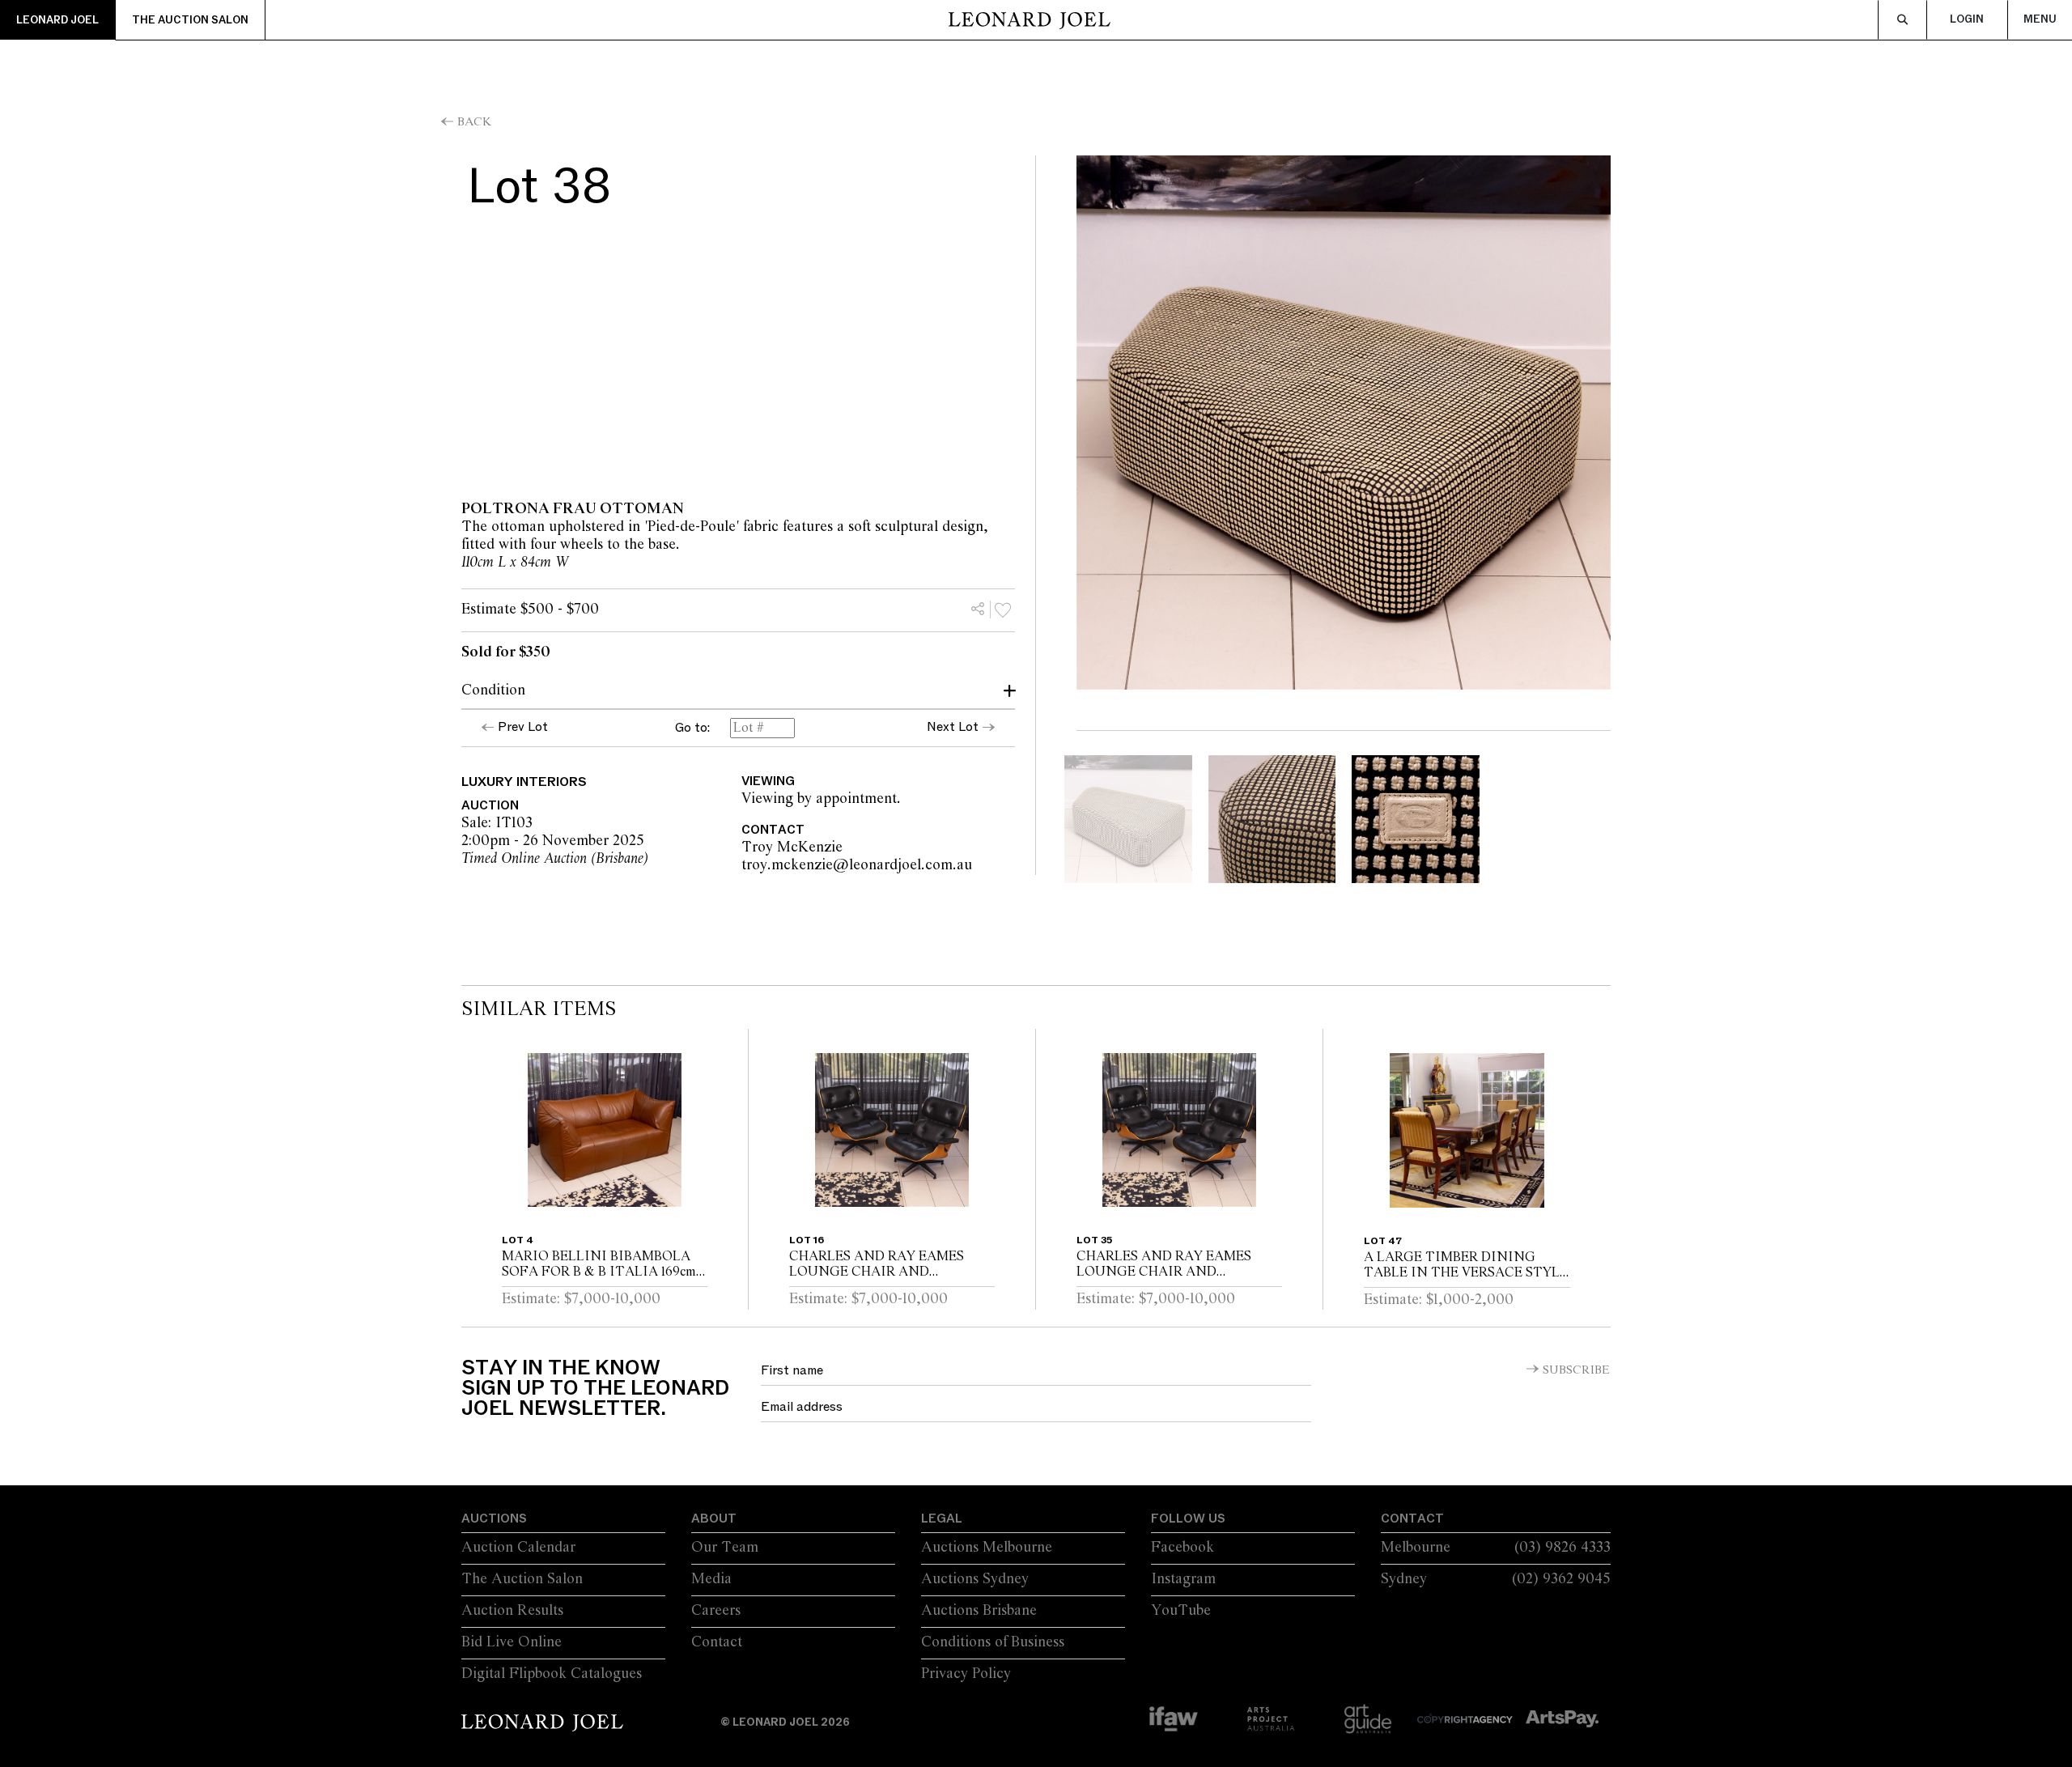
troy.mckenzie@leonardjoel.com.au (954, 865)
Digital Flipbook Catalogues (552, 1674)
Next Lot (953, 727)
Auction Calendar (518, 1548)
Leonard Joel (57, 20)
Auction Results (512, 1611)
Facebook (1182, 1548)
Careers (716, 1611)
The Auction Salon (190, 20)
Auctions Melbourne (987, 1548)
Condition (493, 690)
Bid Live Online (512, 1642)
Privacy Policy (966, 1674)
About (714, 1519)
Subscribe (1576, 1370)
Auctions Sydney (975, 1579)
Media (711, 1579)
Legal (942, 1519)
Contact (717, 1642)
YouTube (1181, 1611)
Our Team (725, 1548)
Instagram (1183, 1579)
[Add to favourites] (1003, 610)
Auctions (494, 1519)
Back (474, 122)
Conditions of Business (993, 1642)
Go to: (692, 728)
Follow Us (1188, 1519)
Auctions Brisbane (979, 1611)
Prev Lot (523, 727)
